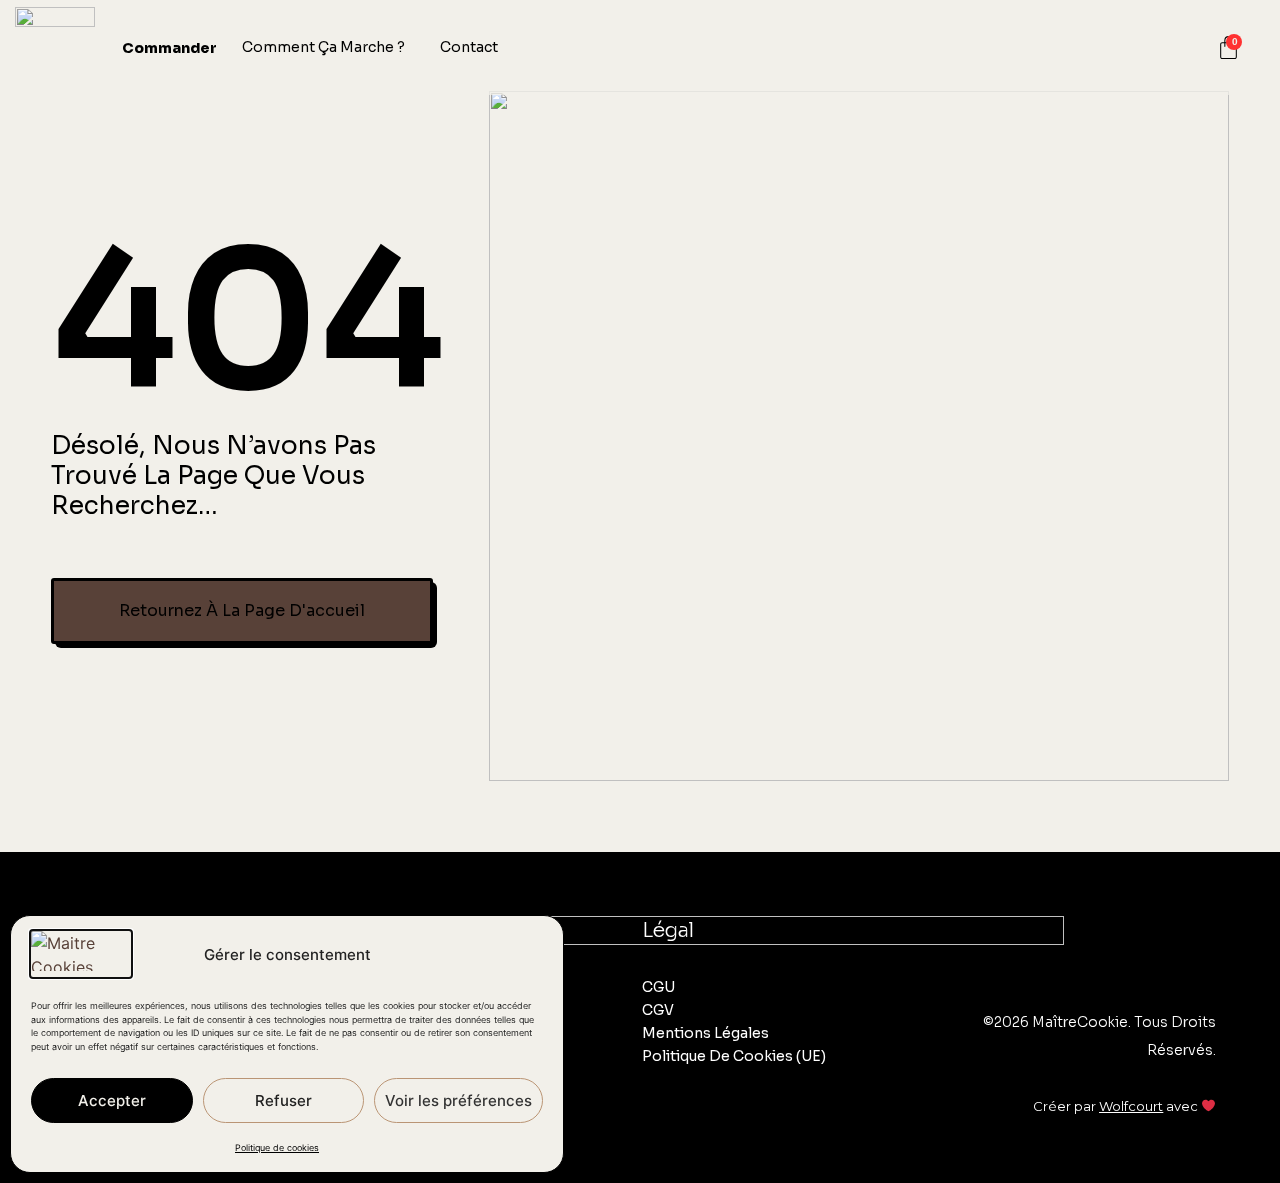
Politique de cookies (277, 1147)
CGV (658, 1010)
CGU (658, 987)
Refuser (283, 1100)
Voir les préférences (458, 1100)
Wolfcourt (1131, 1106)
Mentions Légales (705, 1033)
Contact (469, 47)
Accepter (112, 1100)
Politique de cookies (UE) (734, 1056)
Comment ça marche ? (323, 47)
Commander (169, 48)
